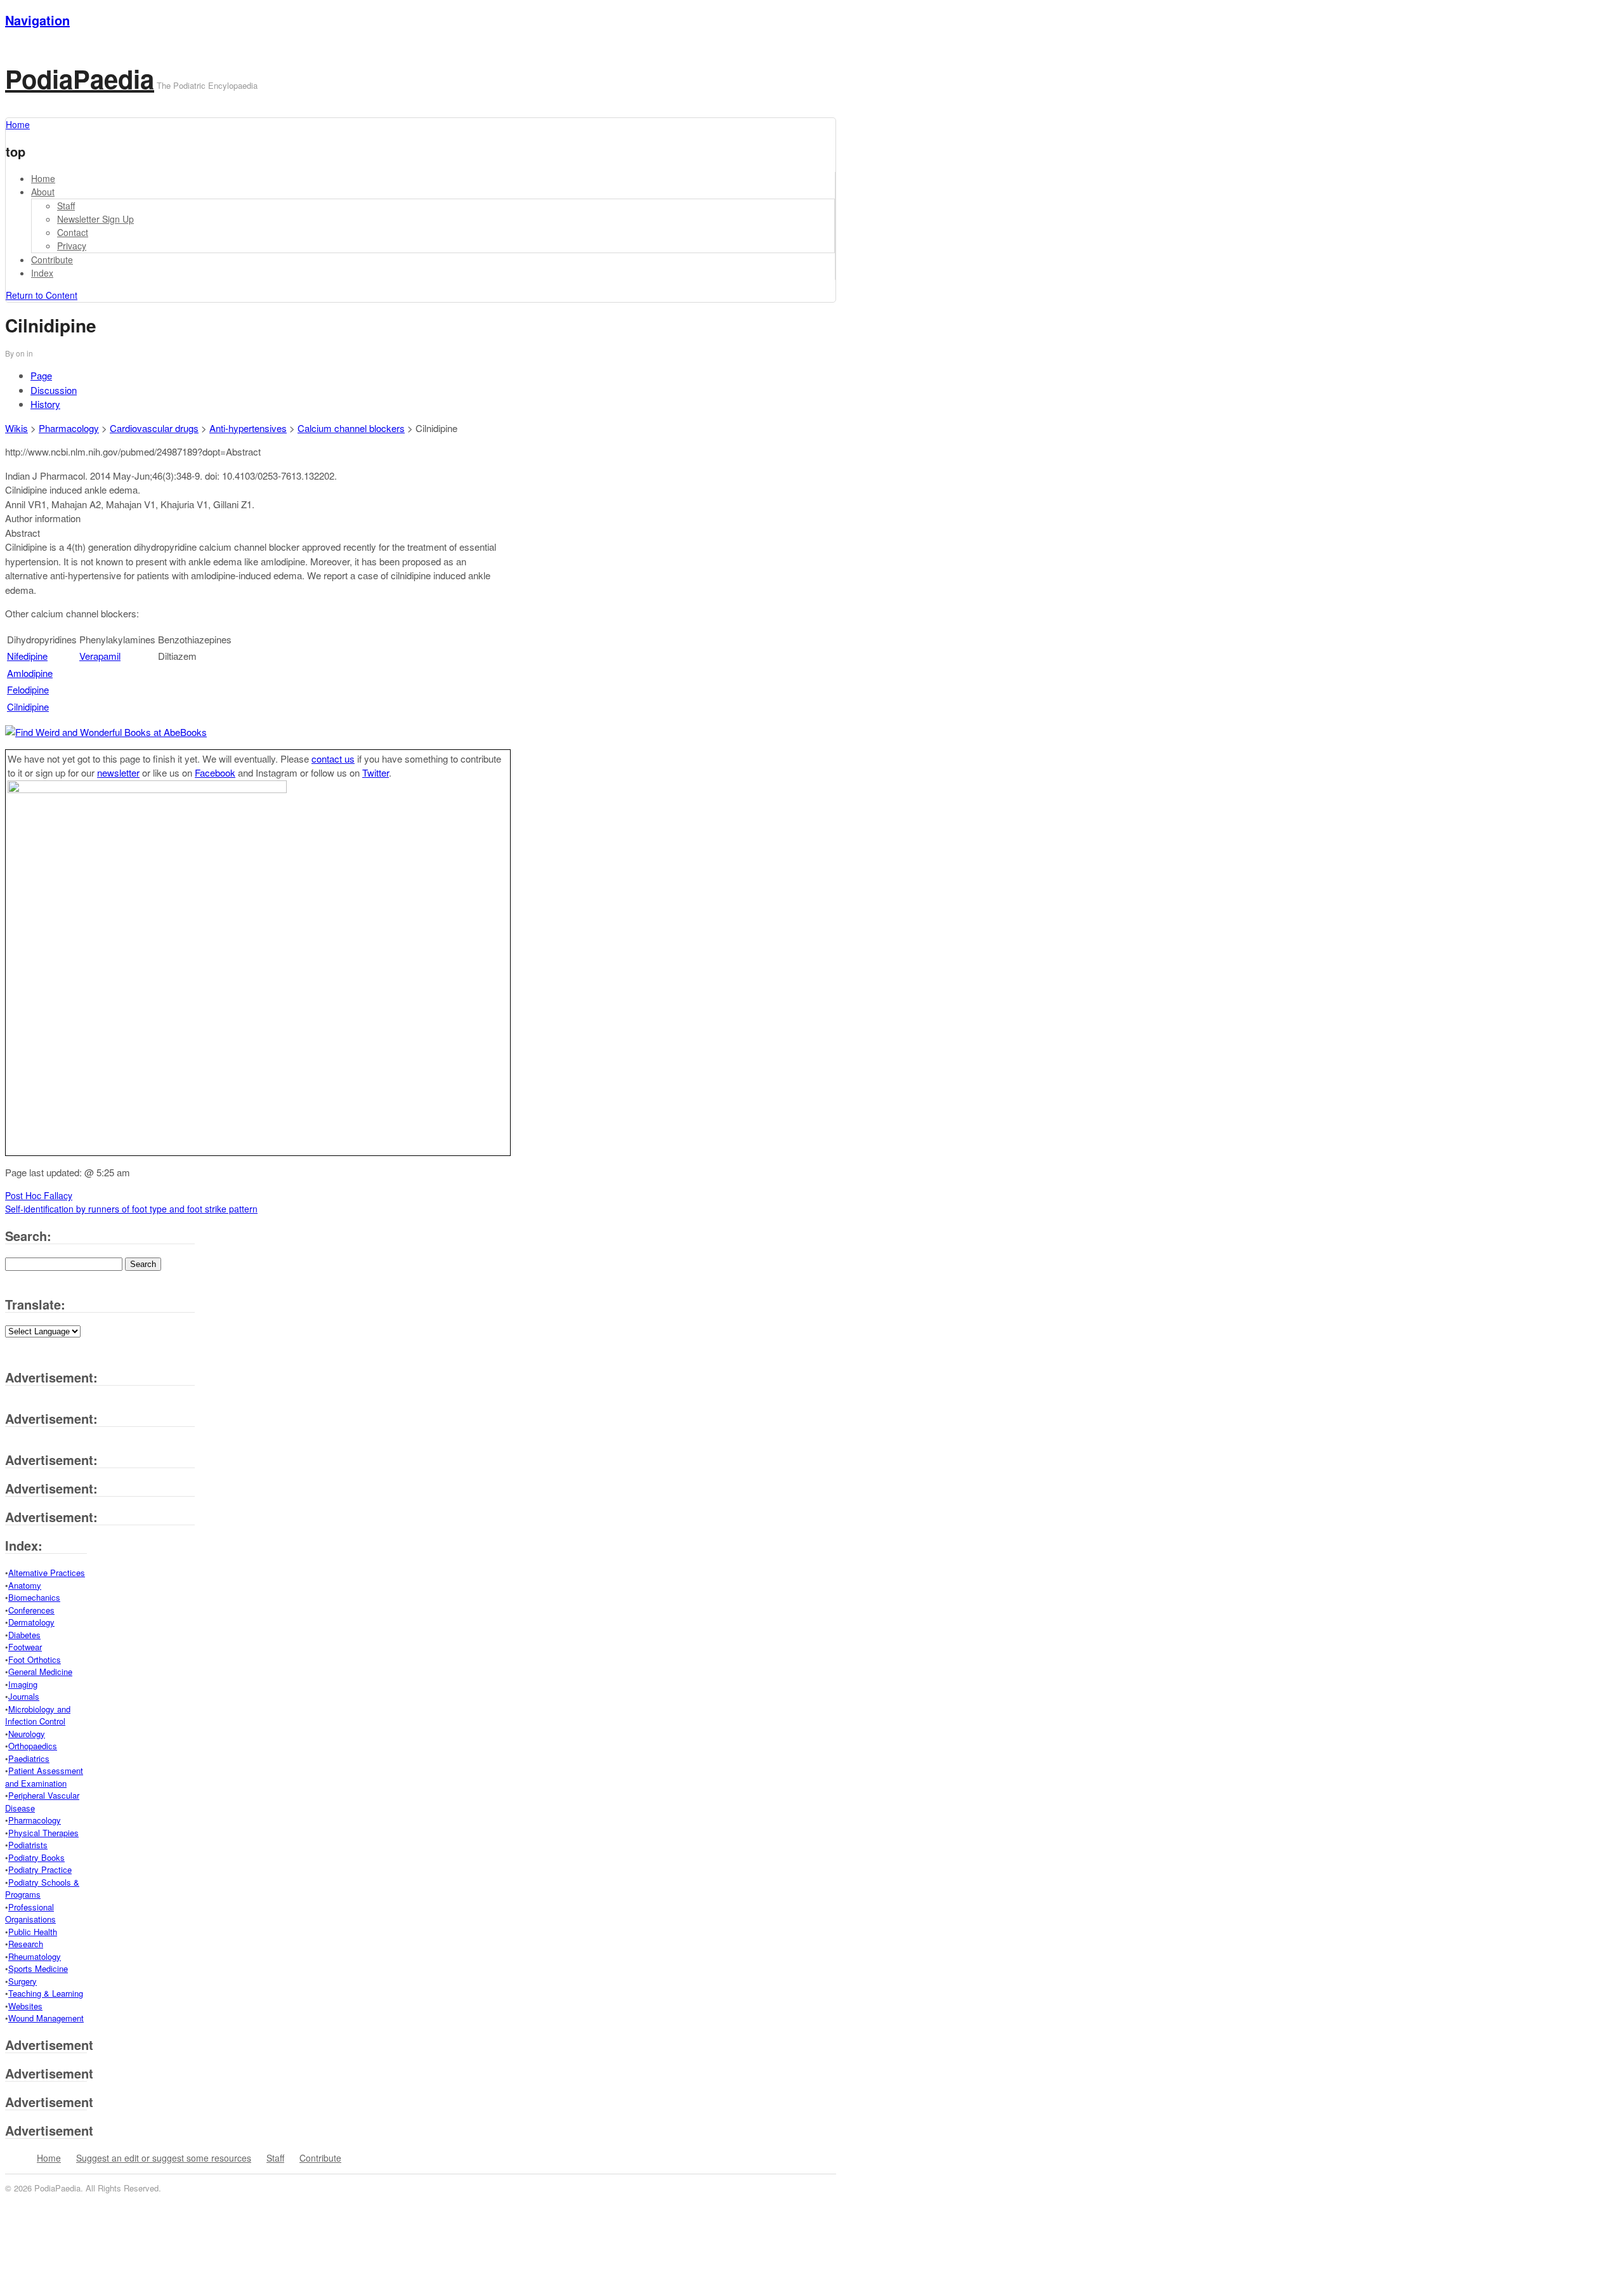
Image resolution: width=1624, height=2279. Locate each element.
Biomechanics (34, 1597)
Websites (25, 2006)
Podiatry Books (36, 1857)
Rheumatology (35, 1956)
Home (43, 178)
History (45, 404)
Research (26, 1944)
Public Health (33, 1932)
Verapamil (100, 656)
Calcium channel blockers (351, 428)
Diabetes (24, 1635)
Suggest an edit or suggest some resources (164, 2158)
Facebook (215, 772)
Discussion (54, 390)
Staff (66, 206)
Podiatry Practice (40, 1869)
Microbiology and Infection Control (38, 1715)
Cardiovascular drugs (154, 428)
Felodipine (28, 689)
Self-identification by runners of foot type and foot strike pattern (131, 1209)
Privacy (72, 246)
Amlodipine (30, 673)
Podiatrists (28, 1845)
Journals (24, 1696)
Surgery (23, 1981)
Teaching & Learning (46, 1993)
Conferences (31, 1610)
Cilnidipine (28, 706)
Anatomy (25, 1585)
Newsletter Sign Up (95, 219)
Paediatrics (29, 1758)
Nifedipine (27, 656)
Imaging (23, 1684)
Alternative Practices (47, 1573)
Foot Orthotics (35, 1659)
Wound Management (46, 2018)
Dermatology (31, 1622)
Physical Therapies (43, 1833)
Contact (73, 232)
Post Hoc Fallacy (39, 1195)
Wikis (16, 428)
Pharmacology (69, 428)
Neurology (27, 1734)
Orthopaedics (33, 1746)
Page (41, 375)
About (43, 192)
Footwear (25, 1647)
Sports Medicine (38, 1968)
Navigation (37, 20)
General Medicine (40, 1671)
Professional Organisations (30, 1913)
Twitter (376, 772)
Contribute (52, 259)
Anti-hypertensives (248, 428)
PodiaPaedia (80, 78)
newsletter (118, 772)
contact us (333, 759)
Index (42, 273)
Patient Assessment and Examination (44, 1777)
